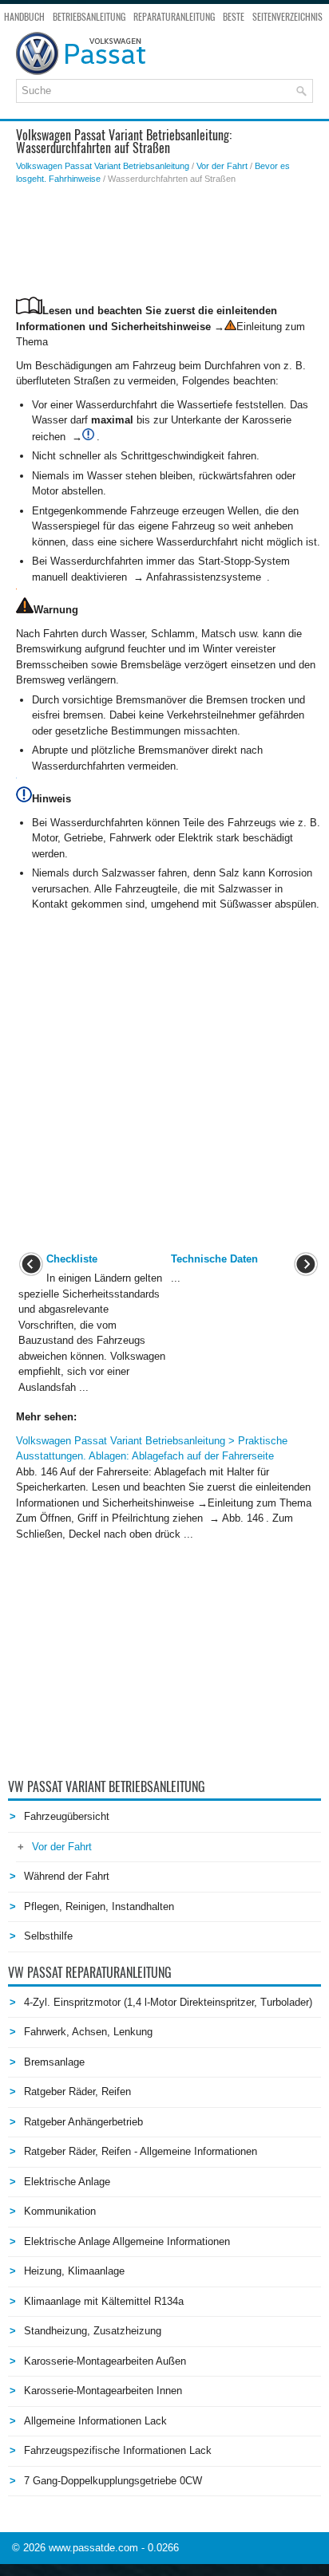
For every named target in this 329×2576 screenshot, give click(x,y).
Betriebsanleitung (89, 17)
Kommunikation (60, 2211)
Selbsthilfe (48, 1936)
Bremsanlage (54, 2062)
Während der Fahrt (67, 1876)
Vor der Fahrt (222, 166)
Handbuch (24, 17)
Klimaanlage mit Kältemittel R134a (104, 2301)
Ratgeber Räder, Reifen (77, 2092)
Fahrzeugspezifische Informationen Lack (118, 2450)
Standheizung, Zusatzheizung (93, 2331)
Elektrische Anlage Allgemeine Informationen (127, 2241)
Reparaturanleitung (174, 17)
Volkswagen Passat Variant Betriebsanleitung (103, 166)
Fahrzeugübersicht (67, 1816)
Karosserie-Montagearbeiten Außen (105, 2361)
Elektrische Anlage (67, 2182)
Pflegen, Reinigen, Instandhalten (99, 1906)
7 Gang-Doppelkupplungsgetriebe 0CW (113, 2481)
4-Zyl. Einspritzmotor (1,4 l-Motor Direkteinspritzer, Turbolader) (168, 2002)
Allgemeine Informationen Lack (95, 2421)
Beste (234, 17)
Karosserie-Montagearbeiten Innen (103, 2391)
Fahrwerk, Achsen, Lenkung (88, 2032)
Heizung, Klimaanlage (74, 2271)
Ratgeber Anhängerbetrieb (83, 2122)
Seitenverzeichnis (287, 17)
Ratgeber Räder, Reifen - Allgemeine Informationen (141, 2151)
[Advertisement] (168, 241)
